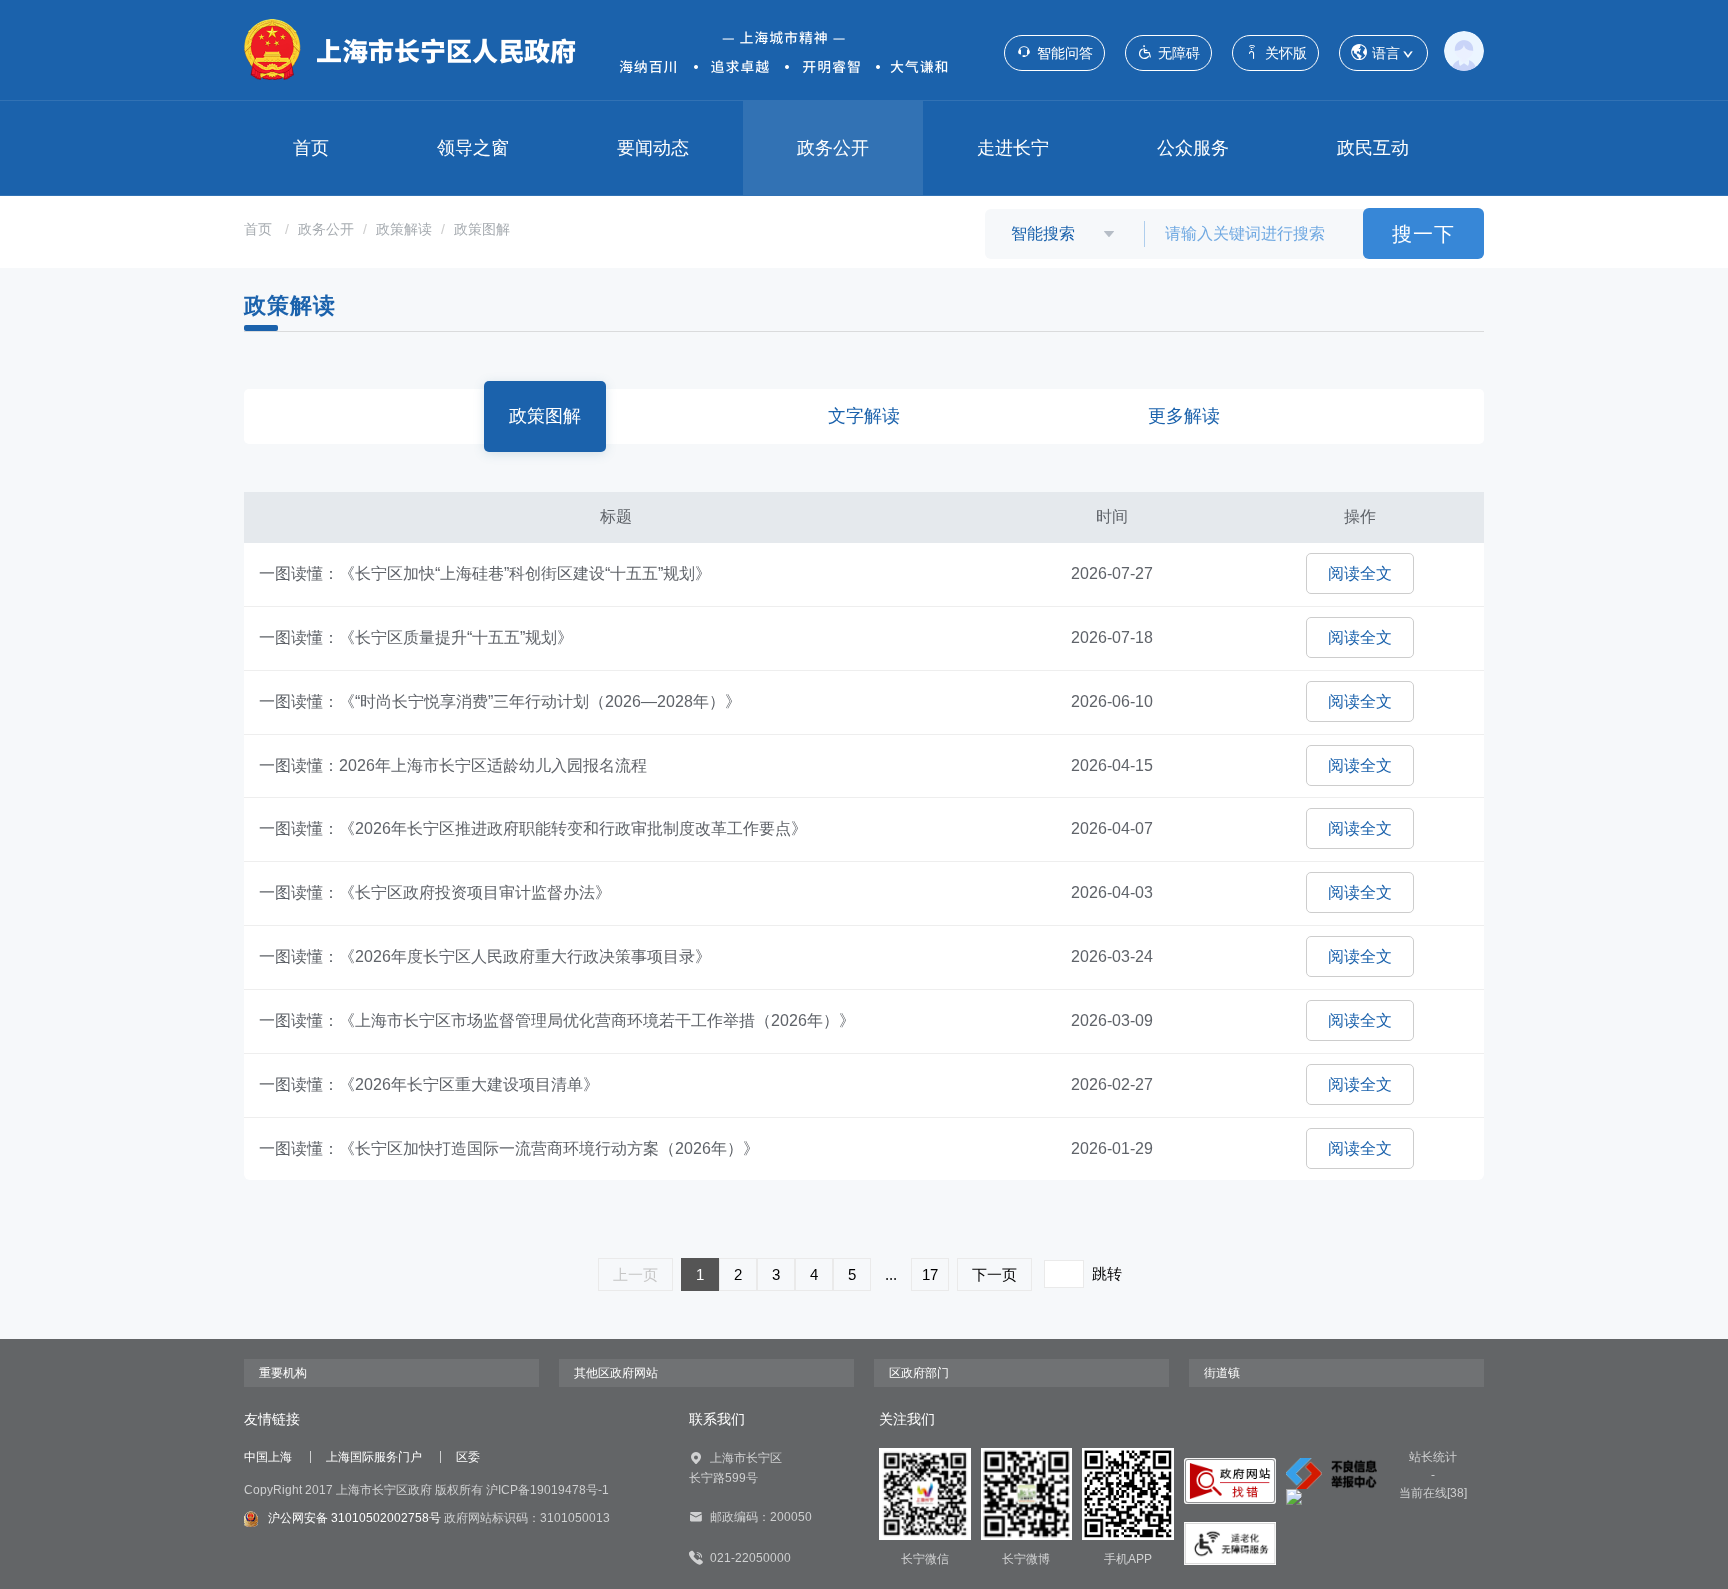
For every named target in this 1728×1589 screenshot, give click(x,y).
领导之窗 (473, 148)
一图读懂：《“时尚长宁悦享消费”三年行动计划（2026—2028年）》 (500, 701)
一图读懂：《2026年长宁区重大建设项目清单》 (429, 1084)
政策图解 (482, 229)
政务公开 (833, 148)
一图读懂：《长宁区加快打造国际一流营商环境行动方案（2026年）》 (509, 1148)
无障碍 (1179, 53)
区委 (468, 1457)
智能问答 (1065, 53)
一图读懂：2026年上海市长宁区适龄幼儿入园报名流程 (453, 765)
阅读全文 (1360, 573)
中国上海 (268, 1457)
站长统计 (1433, 1457)
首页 (311, 148)
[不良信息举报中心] (1332, 1473)
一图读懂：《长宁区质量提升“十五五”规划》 (416, 637)
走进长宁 (1013, 148)
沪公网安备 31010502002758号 (354, 1518)
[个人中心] (1464, 50)
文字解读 (864, 416)
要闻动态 (653, 148)
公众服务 (1193, 148)
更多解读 (1184, 416)
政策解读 (404, 229)
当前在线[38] (1433, 1493)
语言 (1386, 53)
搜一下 (1423, 234)
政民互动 (1373, 148)
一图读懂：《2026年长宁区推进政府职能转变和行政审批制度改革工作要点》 (533, 828)
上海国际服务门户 (374, 1457)
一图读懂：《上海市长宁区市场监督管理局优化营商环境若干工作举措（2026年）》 (557, 1020)
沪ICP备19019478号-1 (547, 1490)
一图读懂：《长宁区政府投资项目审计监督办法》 (435, 892)
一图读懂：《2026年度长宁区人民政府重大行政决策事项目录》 (485, 956)
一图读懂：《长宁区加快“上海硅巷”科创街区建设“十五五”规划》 (485, 573)
